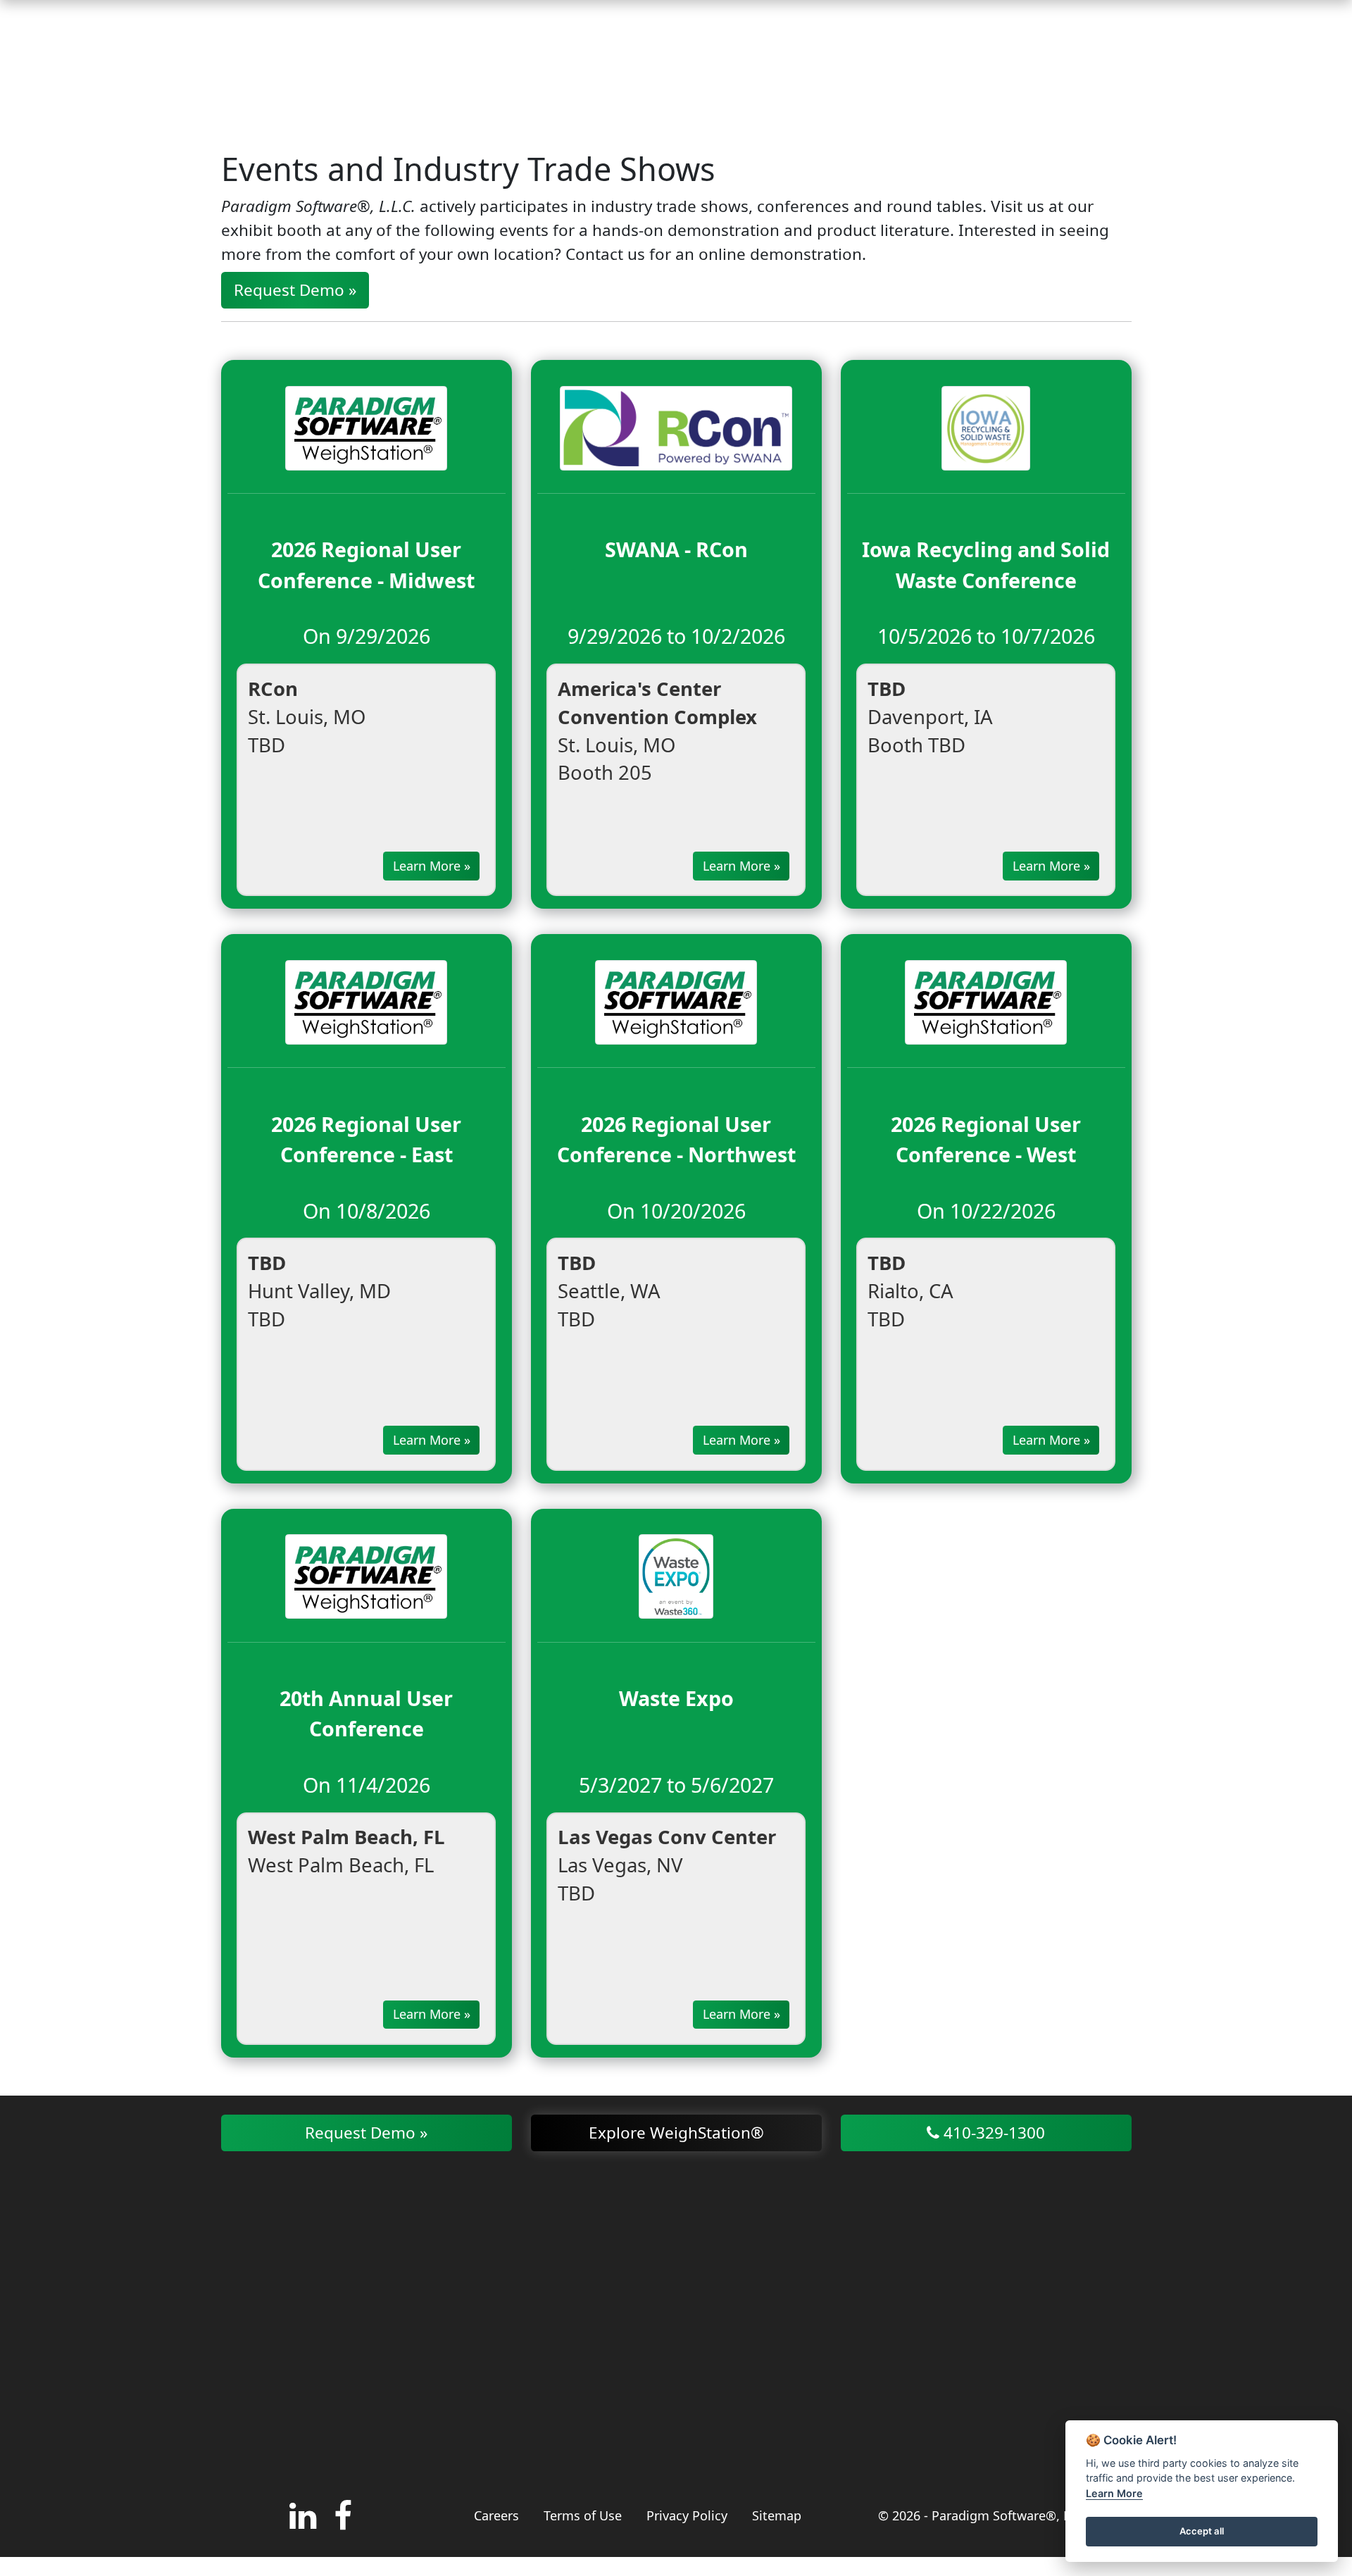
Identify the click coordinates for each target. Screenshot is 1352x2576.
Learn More (1114, 2493)
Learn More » (432, 866)
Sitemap (777, 2515)
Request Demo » (295, 290)
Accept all (1202, 2531)
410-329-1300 (992, 2133)
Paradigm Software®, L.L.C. (1013, 2515)
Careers (496, 2515)
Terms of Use (583, 2515)
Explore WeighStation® (676, 2133)
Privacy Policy (687, 2515)
